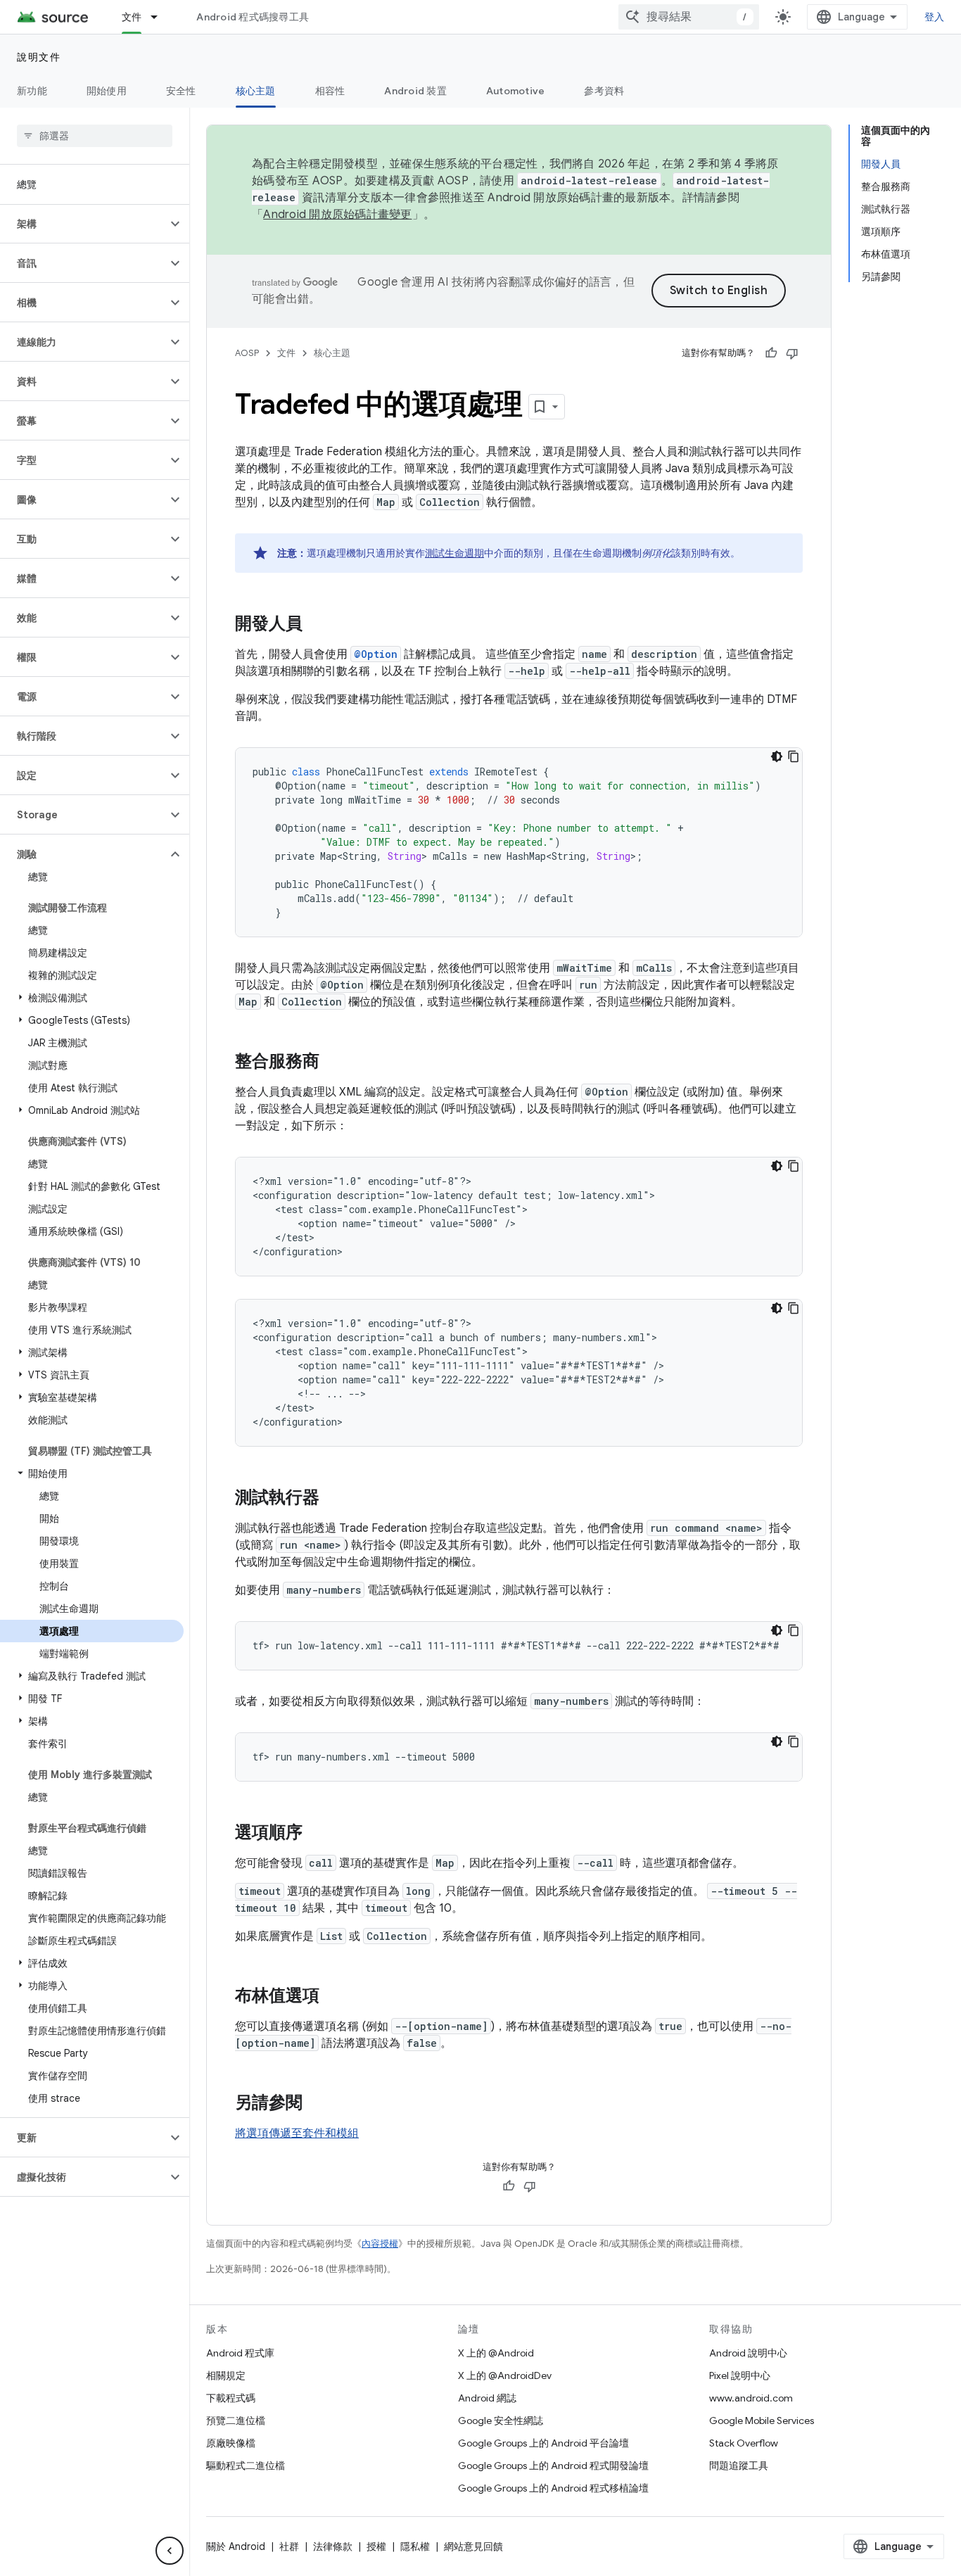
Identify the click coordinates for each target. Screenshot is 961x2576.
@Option (376, 654)
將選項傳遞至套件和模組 (297, 2133)
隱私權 (415, 2546)
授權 (376, 2546)
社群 (289, 2546)
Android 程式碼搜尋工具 (253, 17)
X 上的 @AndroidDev (505, 2375)
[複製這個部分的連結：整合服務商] (333, 1062)
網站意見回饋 (473, 2546)
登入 (935, 17)
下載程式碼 (231, 2398)
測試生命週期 (454, 553)
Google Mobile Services (762, 2420)
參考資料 (604, 91)
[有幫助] (771, 353)
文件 (132, 17)
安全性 (181, 91)
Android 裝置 (415, 91)
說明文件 (39, 57)
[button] (83, 224)
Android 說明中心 (748, 2353)
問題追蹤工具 (739, 2466)
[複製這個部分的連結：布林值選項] (333, 1997)
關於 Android (236, 2546)
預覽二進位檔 (236, 2420)
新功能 (32, 91)
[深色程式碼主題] (777, 756)
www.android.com (751, 2398)
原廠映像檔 (231, 2443)
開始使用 (107, 91)
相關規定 (226, 2375)
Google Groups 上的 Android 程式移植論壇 (553, 2488)
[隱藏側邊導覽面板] (170, 2551)
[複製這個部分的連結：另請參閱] (317, 2104)
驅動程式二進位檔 (246, 2466)
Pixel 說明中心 (740, 2375)
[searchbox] (95, 136)
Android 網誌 (487, 2398)
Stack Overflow (744, 2443)
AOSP (247, 353)
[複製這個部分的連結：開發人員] (317, 625)
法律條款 (333, 2546)
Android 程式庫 (240, 2353)
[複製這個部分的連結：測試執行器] (333, 1499)
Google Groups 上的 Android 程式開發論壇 (553, 2466)
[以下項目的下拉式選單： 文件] (160, 17)
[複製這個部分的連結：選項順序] (317, 1834)
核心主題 (256, 91)
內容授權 (380, 2244)
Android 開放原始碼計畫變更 (337, 215)
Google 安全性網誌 (501, 2420)
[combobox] (689, 17)
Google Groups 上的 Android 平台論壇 (543, 2443)
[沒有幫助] (792, 353)
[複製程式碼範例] (794, 756)
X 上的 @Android (496, 2353)
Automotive (516, 91)
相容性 (330, 91)
